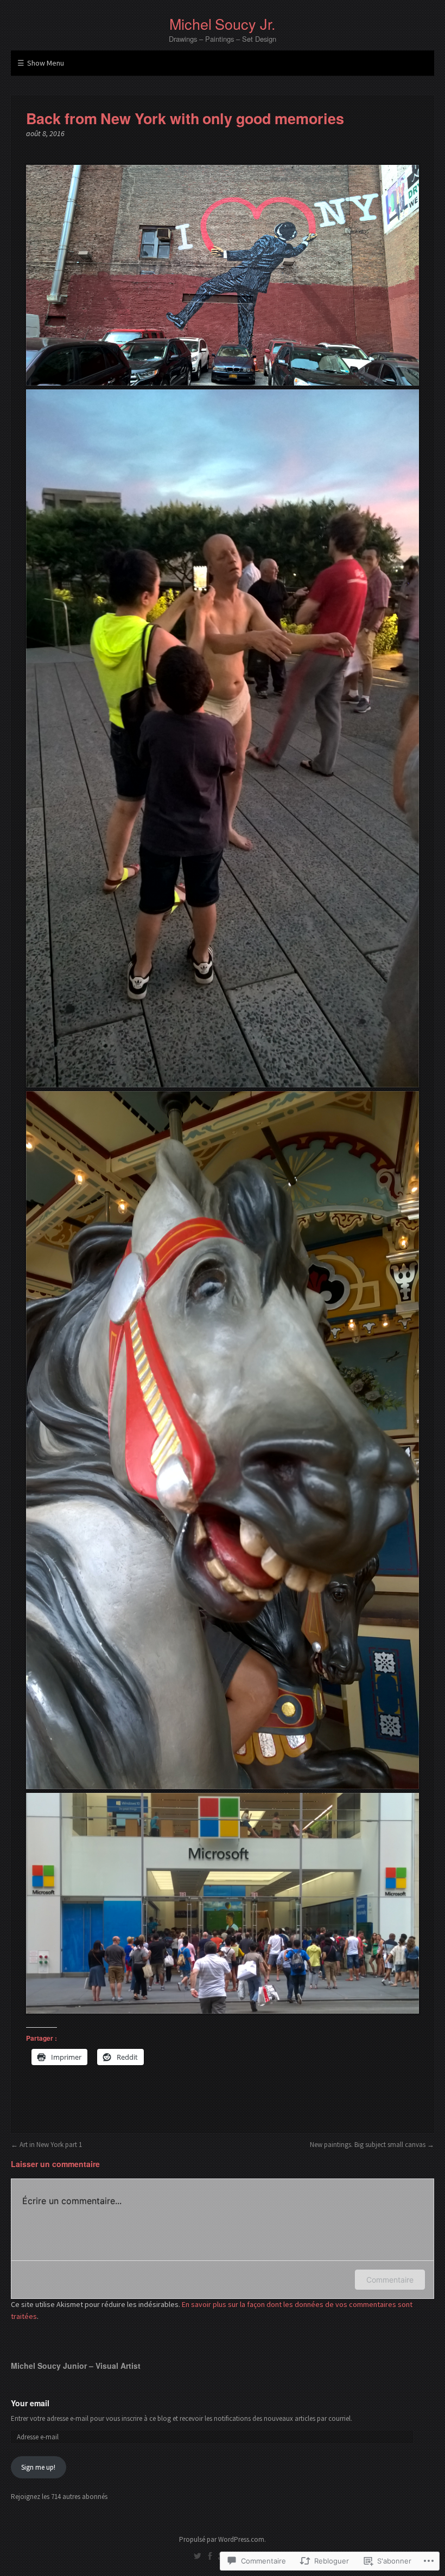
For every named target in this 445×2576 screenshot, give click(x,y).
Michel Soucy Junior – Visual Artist (76, 2366)
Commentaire (390, 2280)
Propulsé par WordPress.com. (223, 2539)
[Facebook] (210, 2556)
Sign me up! (38, 2467)
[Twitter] (198, 2556)
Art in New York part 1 (51, 2145)
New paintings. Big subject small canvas (368, 2145)
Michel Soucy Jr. (223, 24)
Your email (30, 2403)
